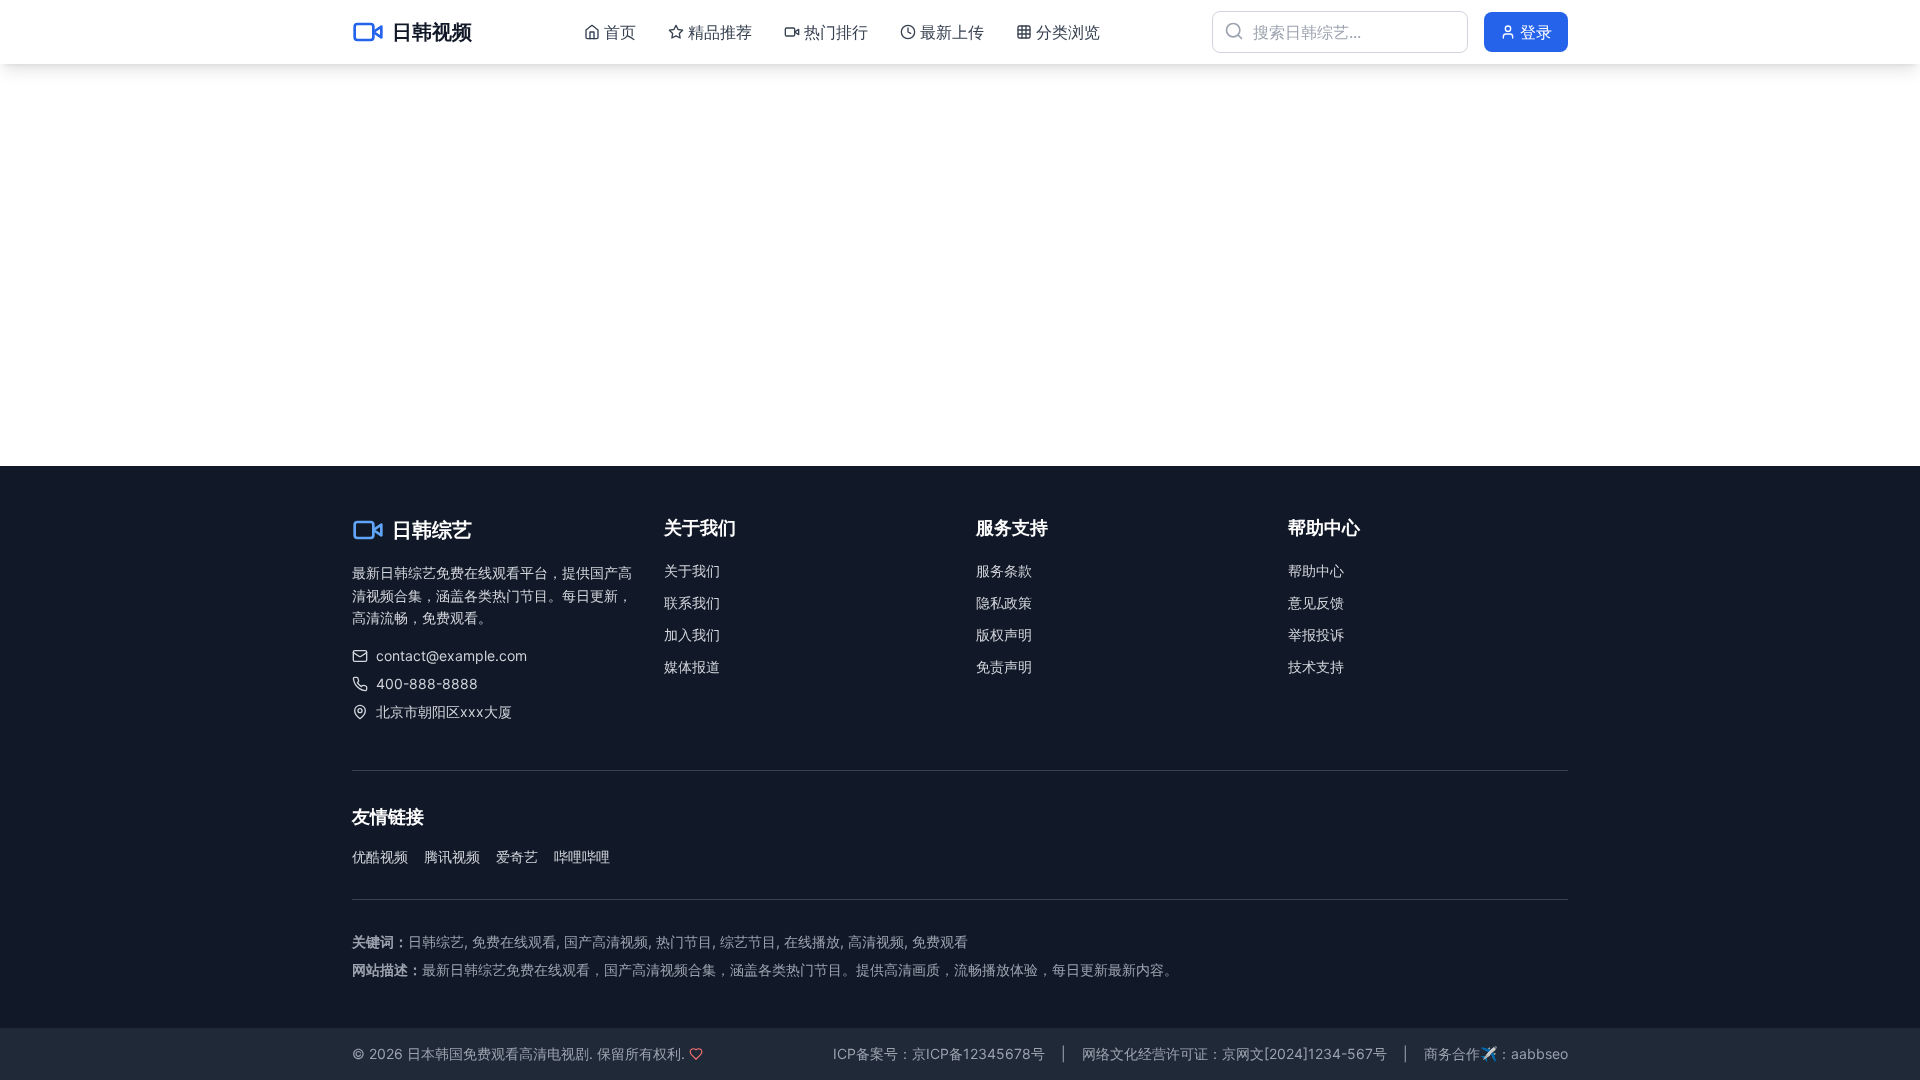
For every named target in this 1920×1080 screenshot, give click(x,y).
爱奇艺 (517, 856)
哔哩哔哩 (582, 856)
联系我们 (692, 602)
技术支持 (1316, 666)
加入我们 (692, 634)
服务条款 (1004, 570)
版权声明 (1004, 634)
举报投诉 (1316, 634)
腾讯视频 (452, 856)
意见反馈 (1316, 602)
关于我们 (692, 570)
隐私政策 (1004, 602)
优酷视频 (380, 856)
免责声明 (1004, 666)
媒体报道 (692, 666)
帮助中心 (1316, 570)
